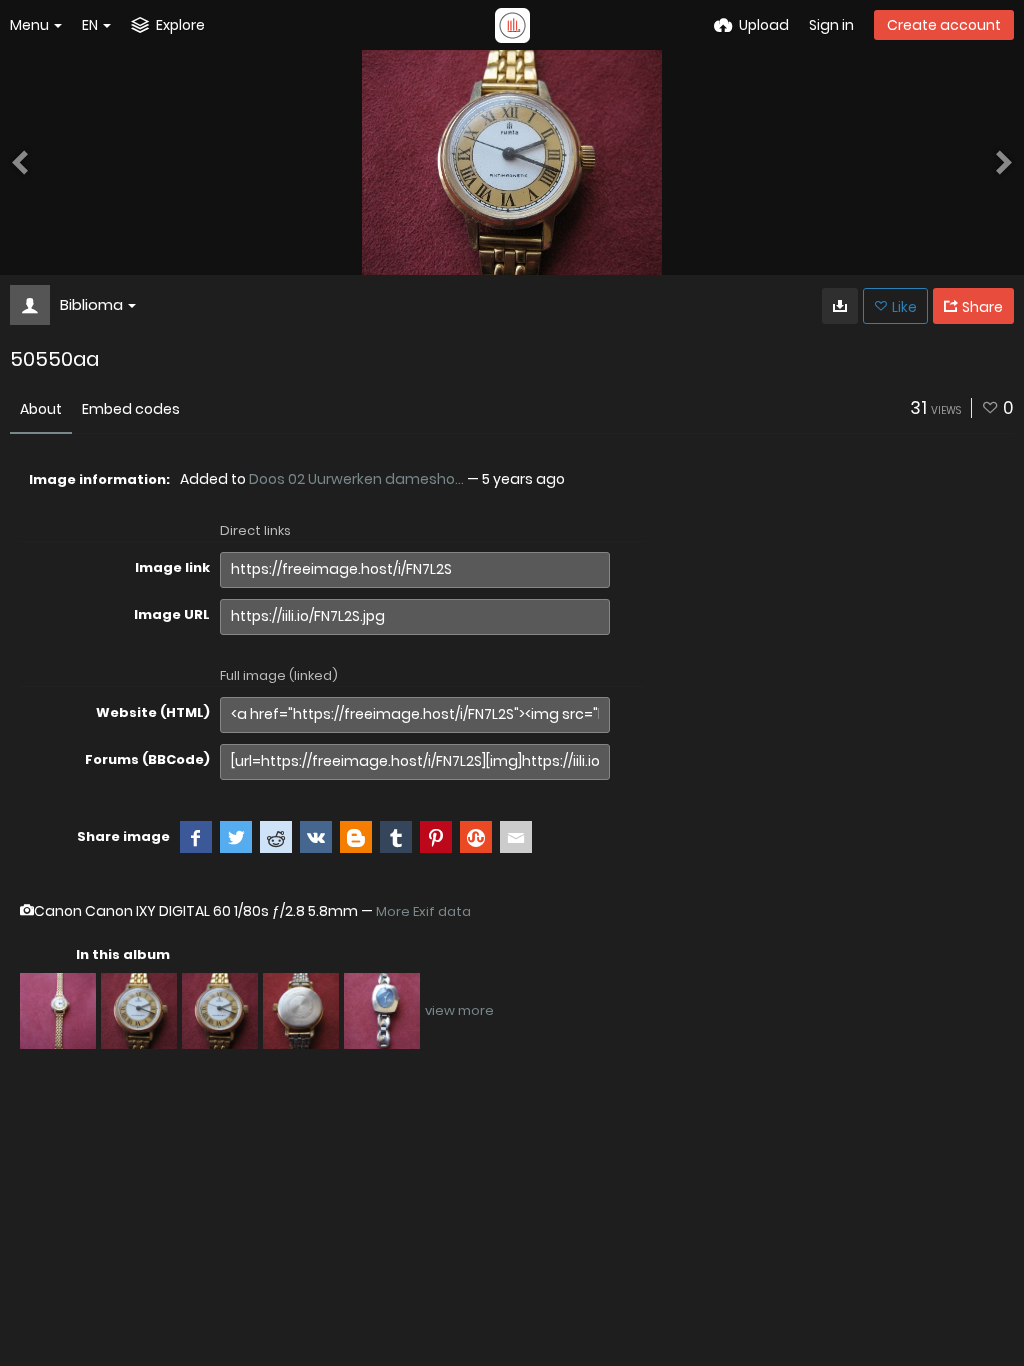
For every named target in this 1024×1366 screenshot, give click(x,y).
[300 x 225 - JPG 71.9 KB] (840, 306)
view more (459, 1010)
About (41, 409)
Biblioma (91, 304)
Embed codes (131, 409)
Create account (944, 25)
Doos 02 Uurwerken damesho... (356, 479)
